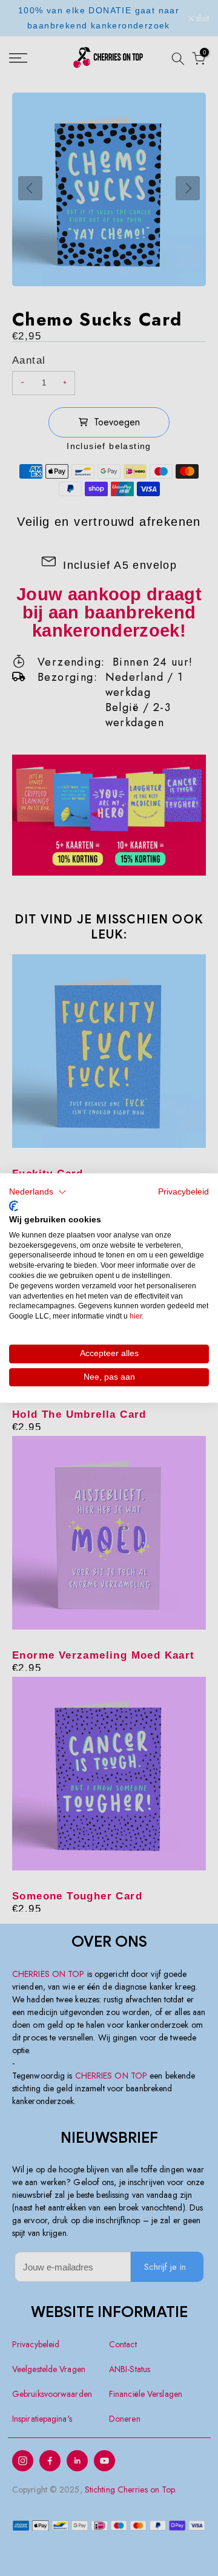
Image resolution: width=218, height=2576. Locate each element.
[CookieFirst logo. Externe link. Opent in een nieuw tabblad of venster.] (14, 1206)
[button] (38, 1192)
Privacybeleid (183, 1192)
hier (136, 1316)
